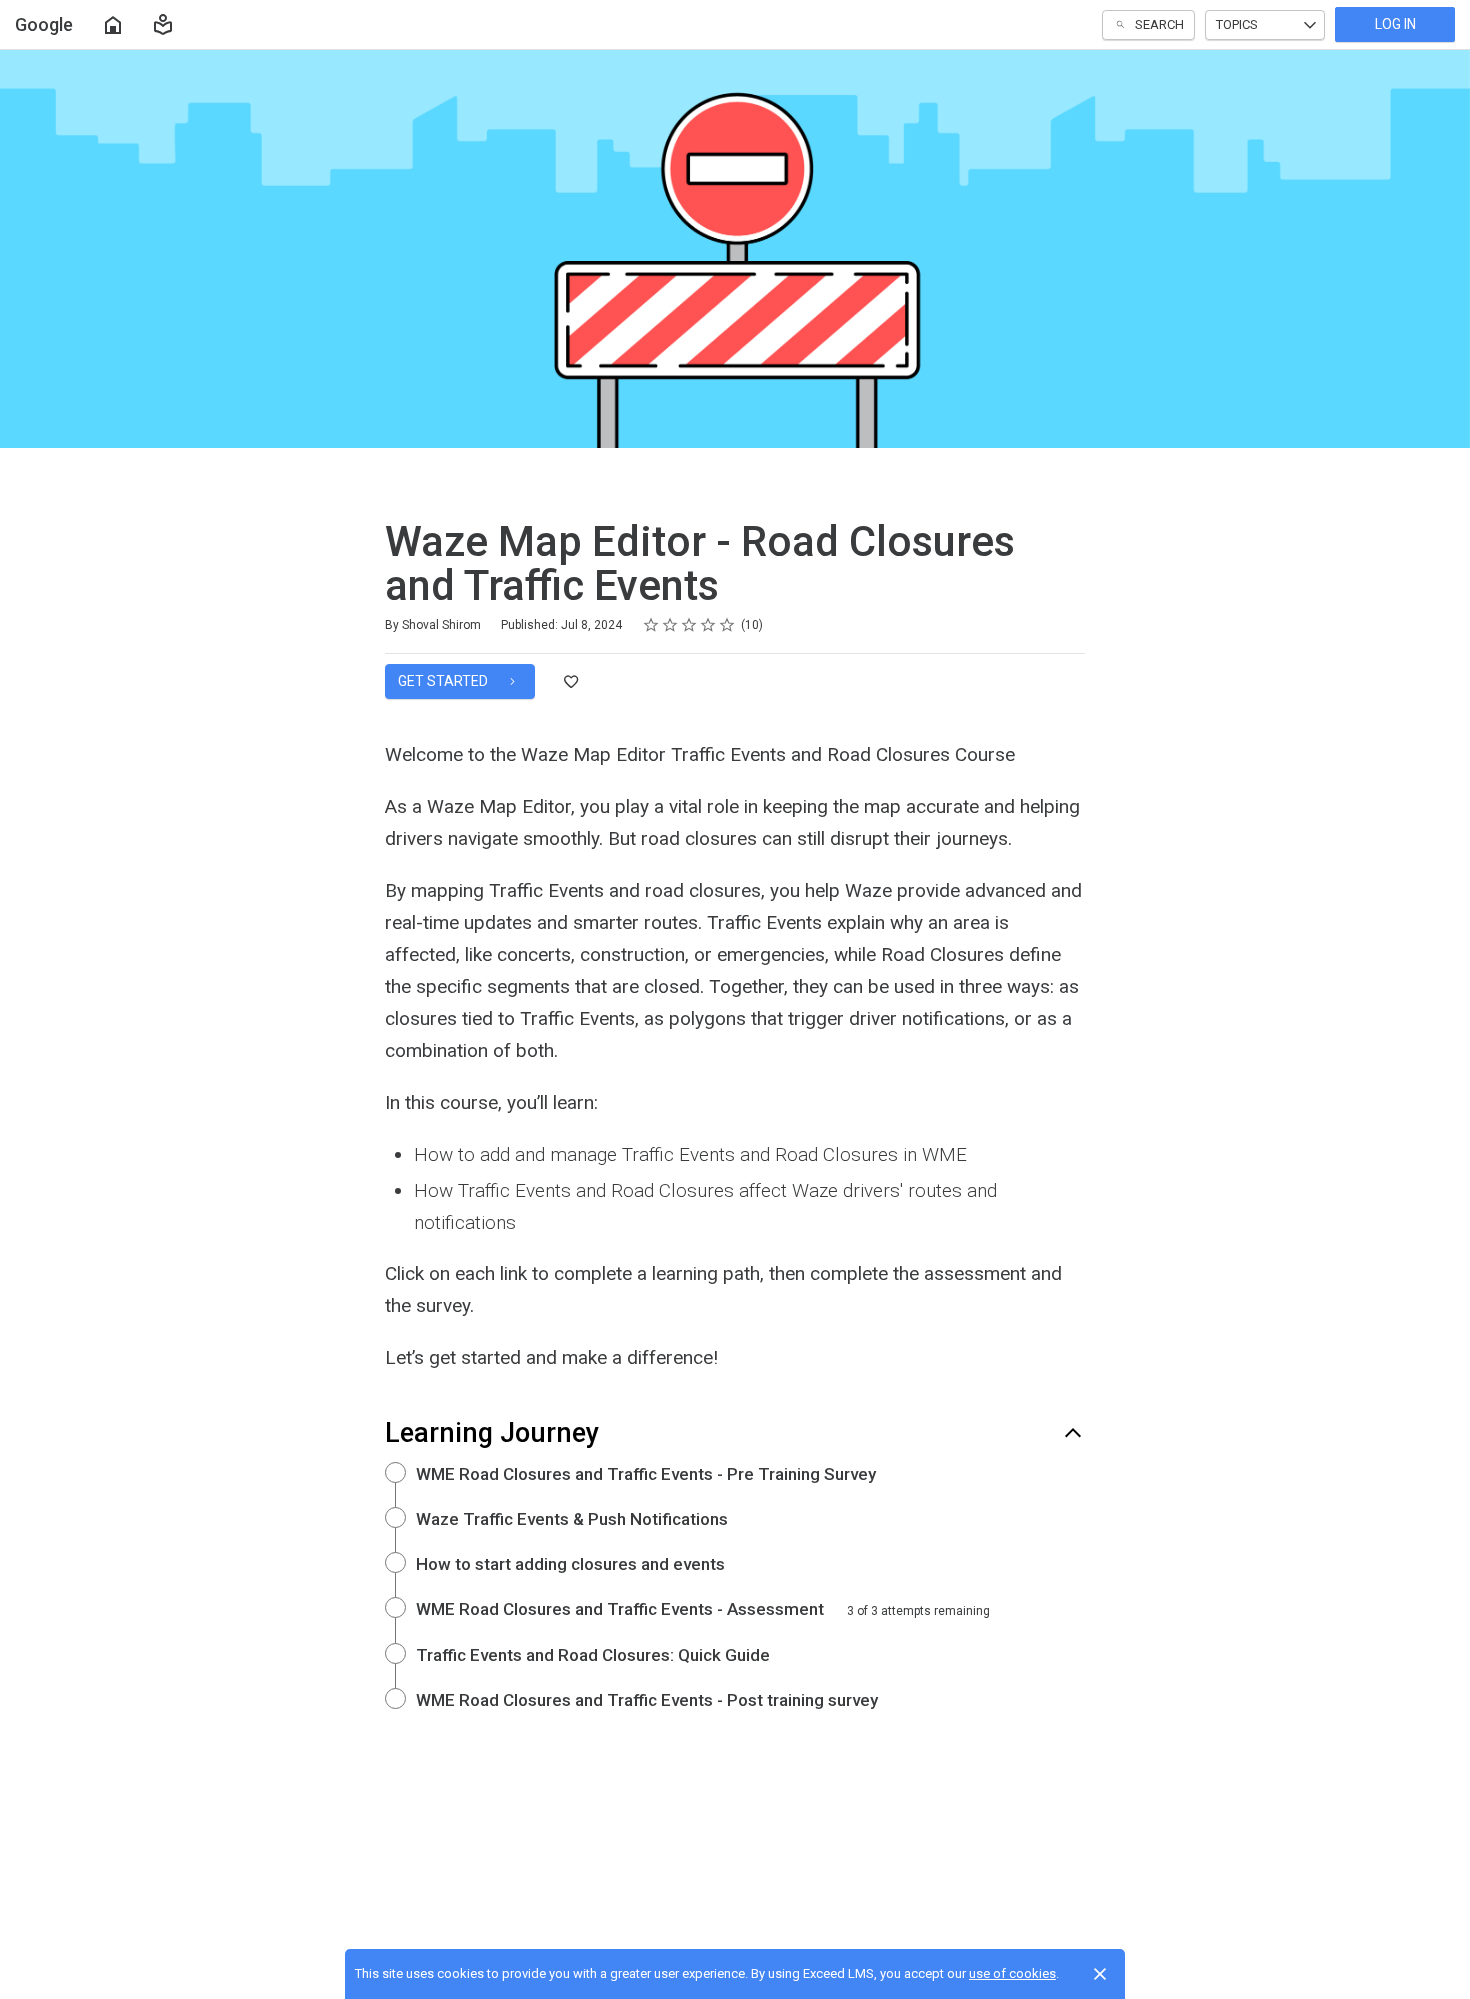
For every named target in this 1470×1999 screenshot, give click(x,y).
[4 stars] (708, 625)
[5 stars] (727, 625)
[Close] (1100, 1974)
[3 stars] (689, 625)
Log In (1395, 24)
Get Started (444, 681)
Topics (1237, 24)
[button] (163, 25)
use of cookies (1012, 1973)
